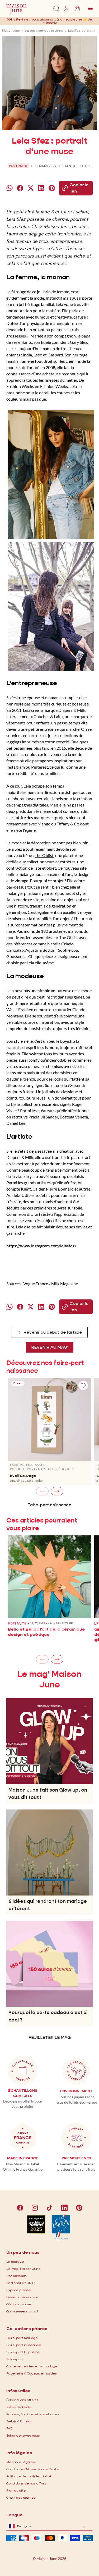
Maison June (11, 30)
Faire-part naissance (49, 1505)
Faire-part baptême (23, 2352)
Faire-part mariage (22, 2338)
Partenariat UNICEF (22, 2283)
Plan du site (16, 2490)
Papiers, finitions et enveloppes (33, 2414)
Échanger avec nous (23, 2435)
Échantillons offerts (22, 2400)
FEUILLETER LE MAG (50, 2037)
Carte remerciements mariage (32, 2366)
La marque (15, 2262)
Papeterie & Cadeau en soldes (32, 2373)
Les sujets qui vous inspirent (44, 30)
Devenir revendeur (22, 2297)
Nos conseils (16, 2276)
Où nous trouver (20, 2304)
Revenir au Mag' (50, 1347)
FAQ (9, 2428)
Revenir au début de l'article (52, 1332)
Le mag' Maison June (23, 2269)
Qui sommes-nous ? (22, 2311)
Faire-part (15, 2359)
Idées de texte (19, 2407)
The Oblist (44, 855)
